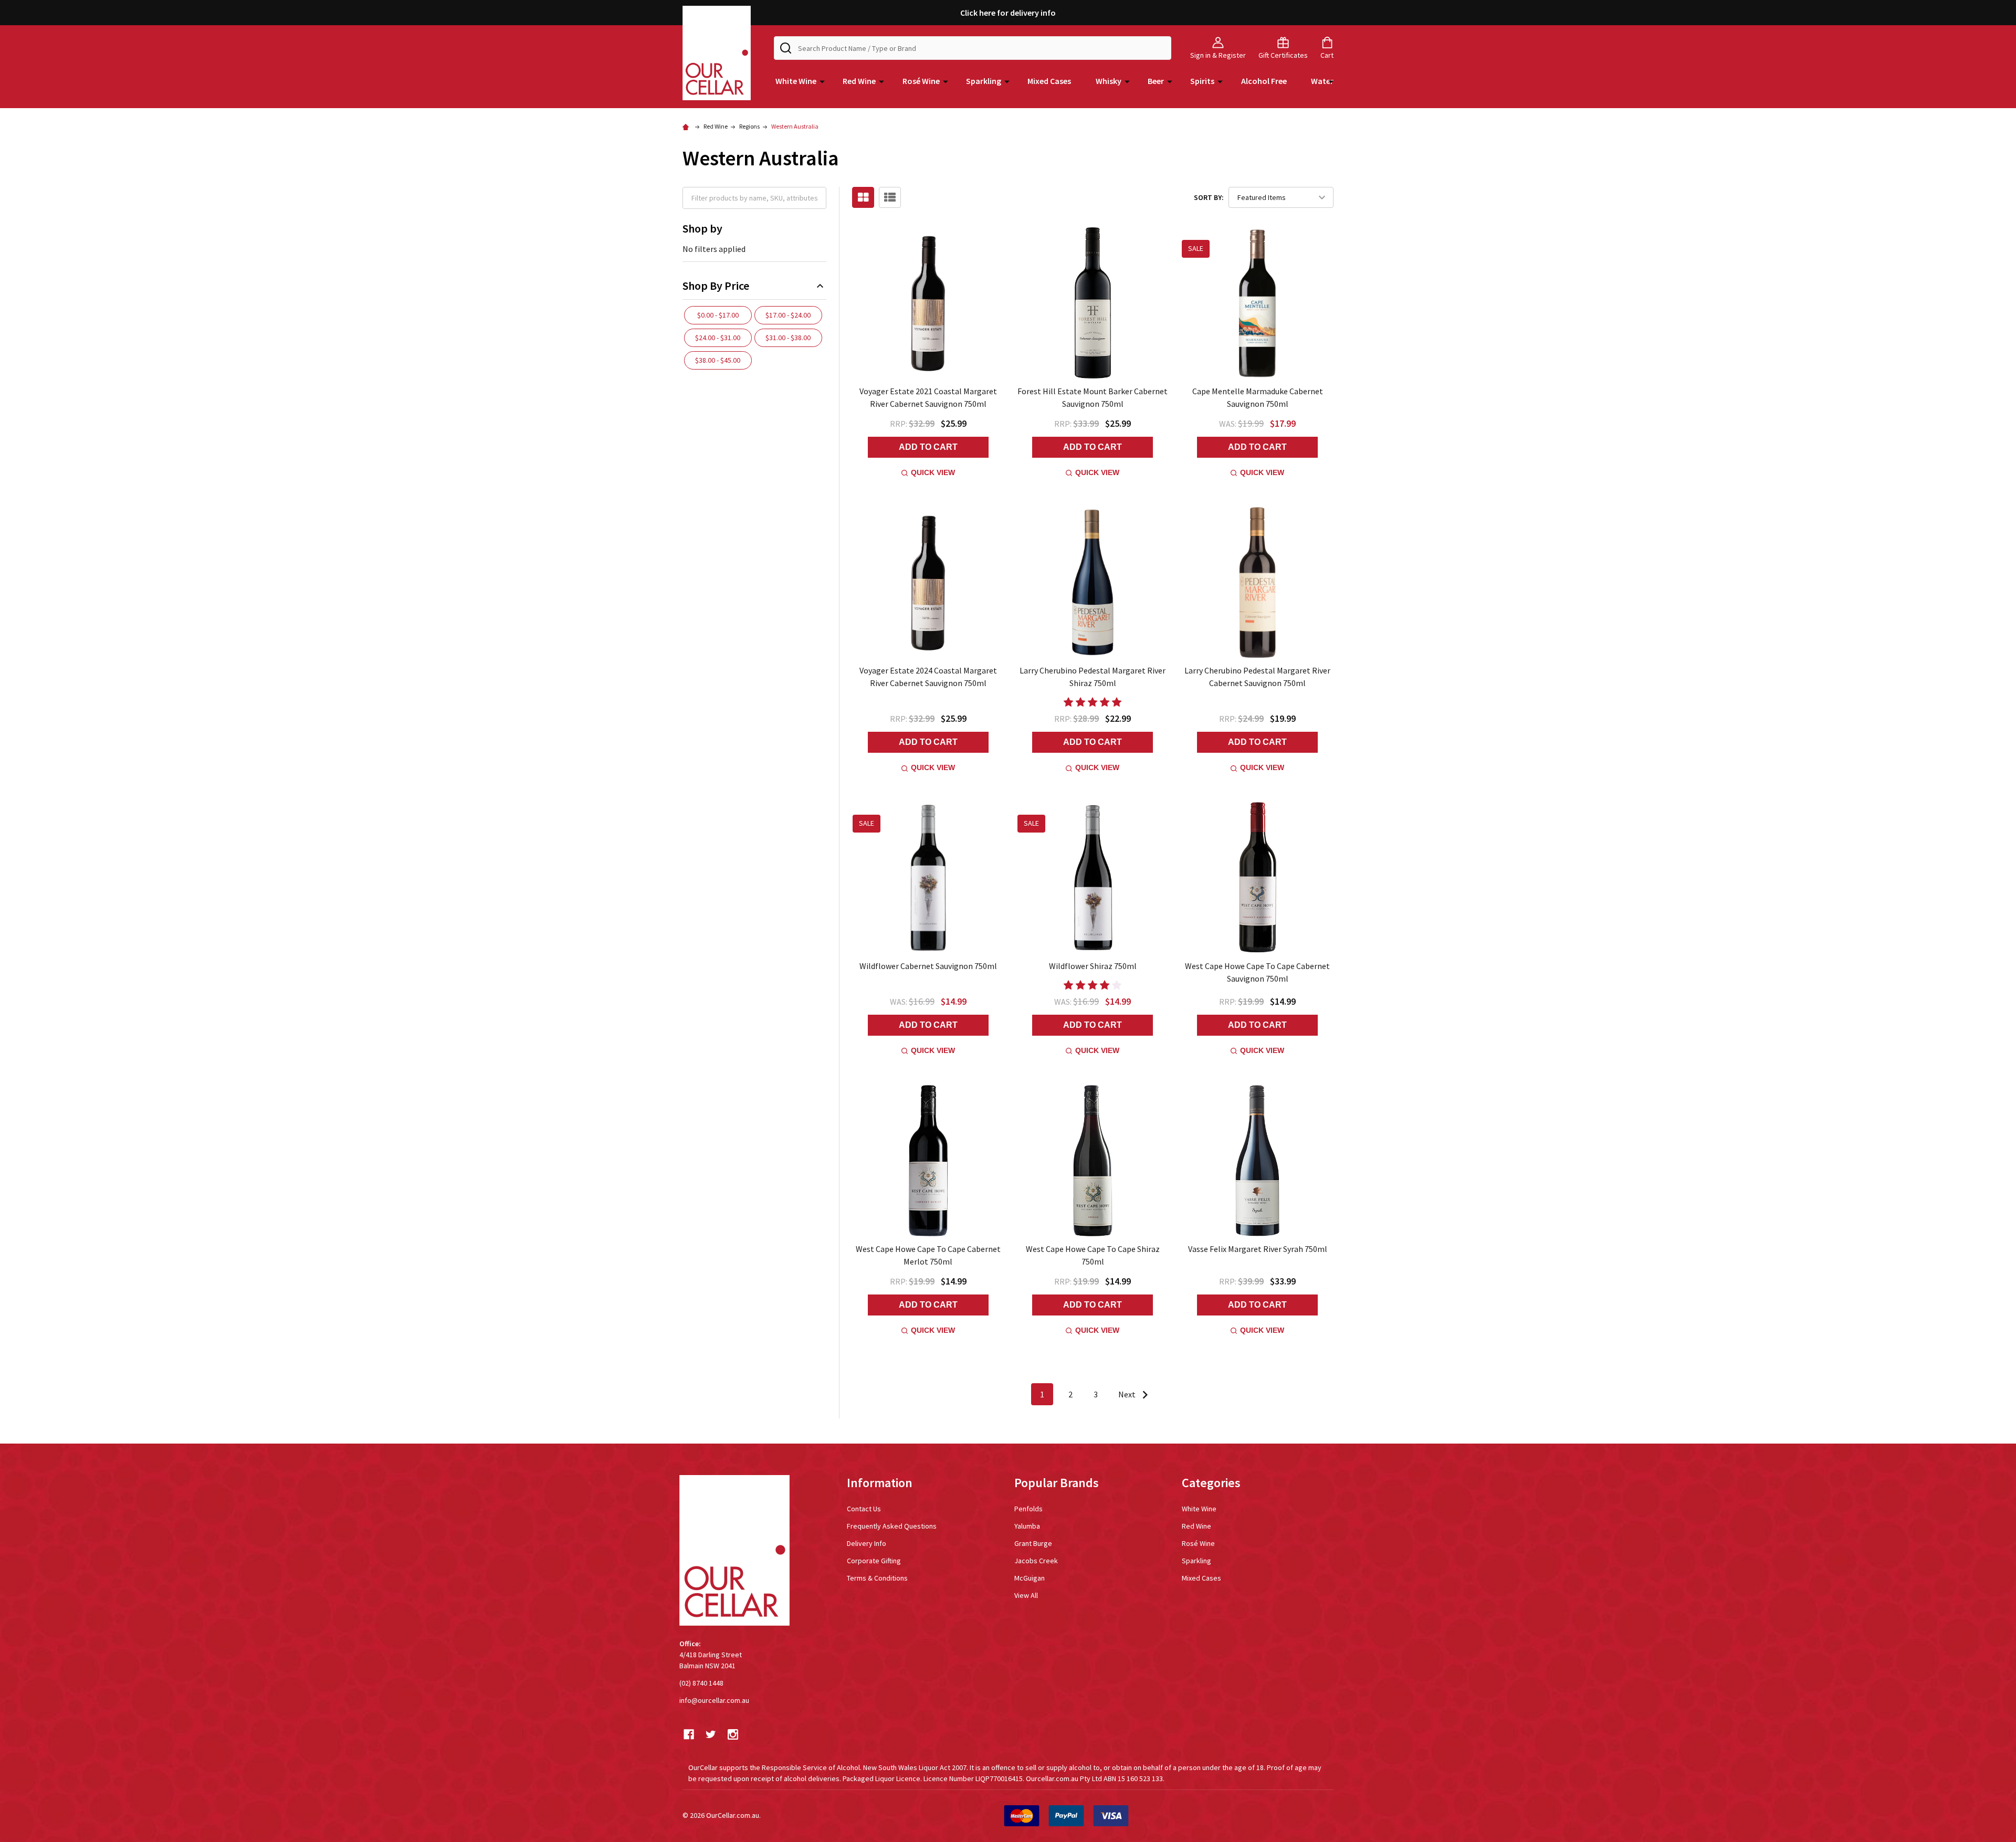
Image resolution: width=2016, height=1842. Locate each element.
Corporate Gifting (874, 1561)
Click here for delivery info (1008, 13)
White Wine (796, 81)
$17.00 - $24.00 (788, 315)
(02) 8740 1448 (701, 1683)
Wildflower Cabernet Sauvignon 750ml (928, 966)
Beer (1156, 81)
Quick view (933, 472)
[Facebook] (689, 1734)
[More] (822, 81)
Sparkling (984, 81)
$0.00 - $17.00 (718, 315)
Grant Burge (1033, 1543)
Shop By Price (716, 286)
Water (1322, 81)
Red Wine (859, 81)
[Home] (687, 126)
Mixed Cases (1049, 81)
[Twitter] (711, 1734)
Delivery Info (867, 1543)
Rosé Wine (921, 81)
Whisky (1109, 81)
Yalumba (1027, 1526)
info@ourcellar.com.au (714, 1700)
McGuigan (1030, 1578)
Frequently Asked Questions (892, 1526)
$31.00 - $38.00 (788, 338)
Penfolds (1028, 1509)
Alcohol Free (1264, 81)
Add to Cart (928, 447)
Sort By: (1209, 197)
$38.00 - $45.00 (718, 360)
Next (1128, 1394)
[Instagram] (733, 1734)
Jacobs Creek (1036, 1561)
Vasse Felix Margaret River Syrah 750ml (1258, 1249)
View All (1026, 1595)
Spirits (1202, 81)
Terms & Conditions (877, 1578)
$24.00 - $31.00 (718, 338)
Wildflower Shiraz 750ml (1093, 966)
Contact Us (864, 1509)
